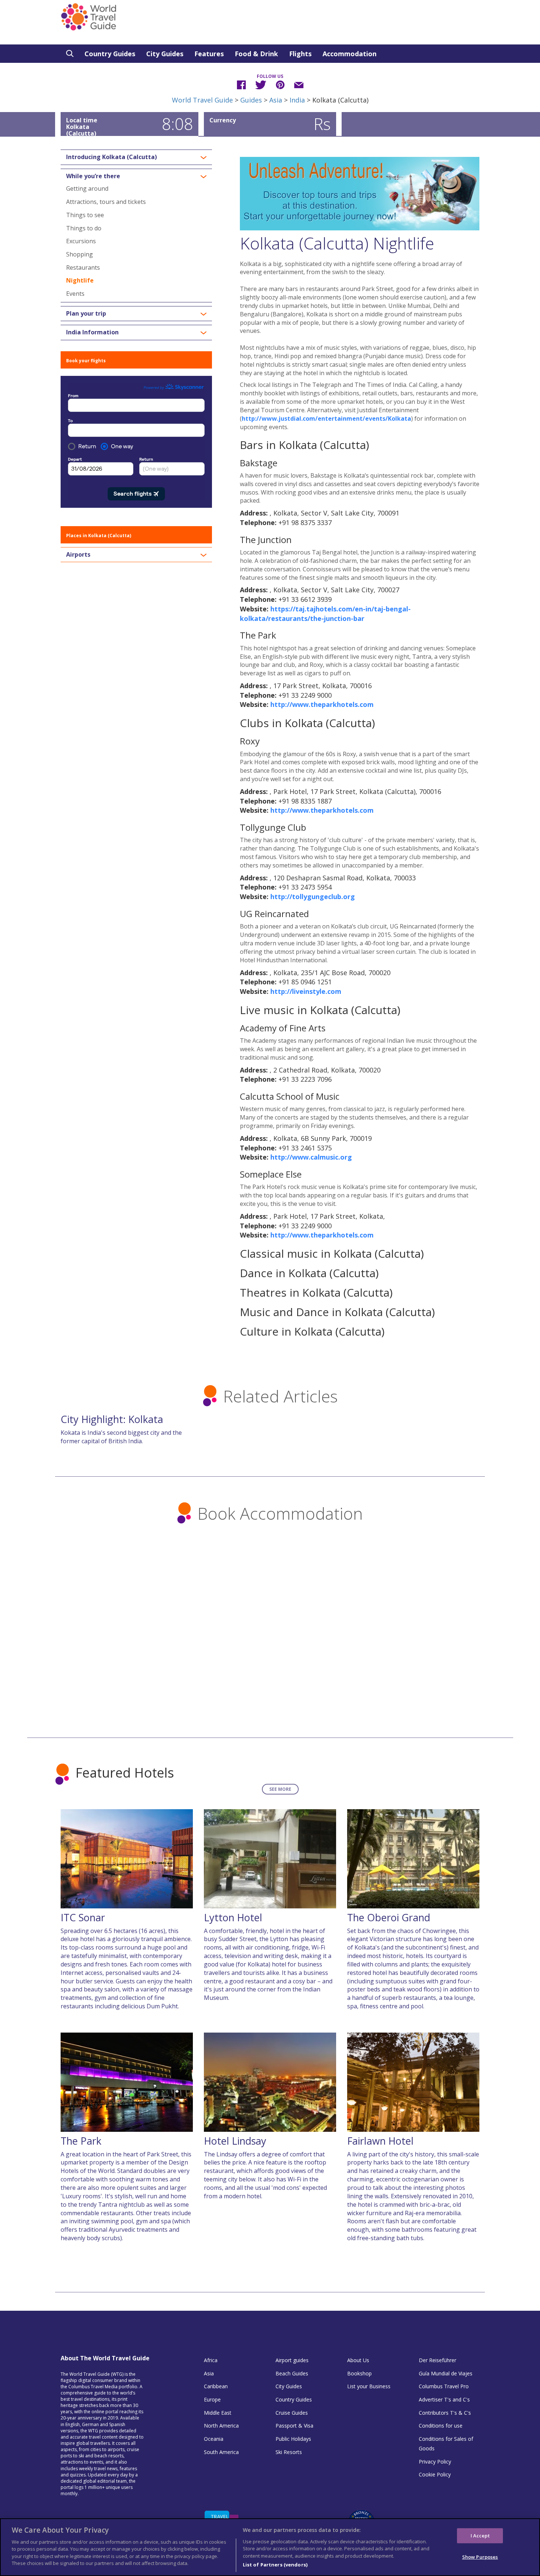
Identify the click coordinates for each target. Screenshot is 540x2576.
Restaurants (83, 267)
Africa (211, 2360)
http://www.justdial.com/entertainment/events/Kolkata (326, 418)
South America (221, 2452)
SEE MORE (280, 1789)
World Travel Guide (202, 100)
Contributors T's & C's (445, 2413)
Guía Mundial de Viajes (446, 2373)
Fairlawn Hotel (380, 2141)
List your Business (369, 2386)
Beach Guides (292, 2373)
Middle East (218, 2413)
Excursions (81, 241)
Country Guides (110, 54)
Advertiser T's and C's (444, 2399)
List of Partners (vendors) (275, 2565)
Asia (276, 100)
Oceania (214, 2439)
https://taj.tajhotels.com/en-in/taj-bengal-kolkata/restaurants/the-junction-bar (325, 614)
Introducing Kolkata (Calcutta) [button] (111, 157)
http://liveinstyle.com (306, 991)
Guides (251, 100)
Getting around (87, 188)
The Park (81, 2141)
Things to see (85, 215)
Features (209, 54)
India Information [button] (92, 333)
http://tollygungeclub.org (313, 897)
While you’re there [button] (93, 176)
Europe (212, 2399)
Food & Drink (256, 54)
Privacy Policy (435, 2462)
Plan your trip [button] (86, 314)
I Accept (480, 2535)
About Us (358, 2360)
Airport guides (292, 2360)
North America (221, 2426)
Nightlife (80, 280)
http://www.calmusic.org (311, 1157)
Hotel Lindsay (235, 2141)
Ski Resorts (289, 2452)
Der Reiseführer (438, 2360)
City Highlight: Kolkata (112, 1419)
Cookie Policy (435, 2474)
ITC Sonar (83, 1917)
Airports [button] (78, 555)
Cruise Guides (292, 2413)
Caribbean (216, 2386)
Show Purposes (480, 2557)
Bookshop (359, 2373)
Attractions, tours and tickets (106, 202)
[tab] (136, 157)
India (297, 100)
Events (75, 294)
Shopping (80, 254)
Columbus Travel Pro (444, 2386)
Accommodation (350, 54)
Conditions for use (441, 2426)
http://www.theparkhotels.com (322, 704)
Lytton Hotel (233, 1917)
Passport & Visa (294, 2426)
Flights (300, 54)
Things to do (84, 228)
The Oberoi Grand (389, 1917)
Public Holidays (293, 2439)
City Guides (165, 54)
